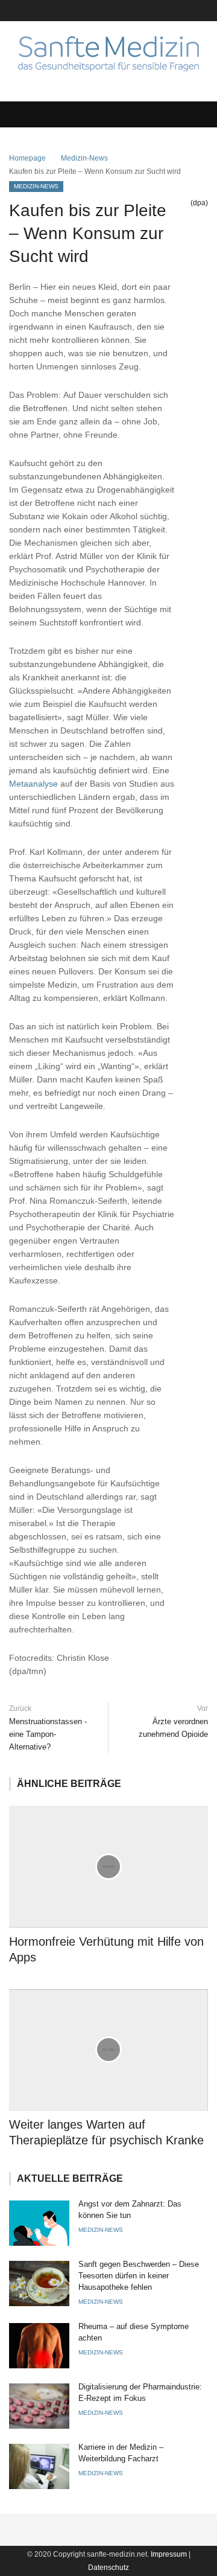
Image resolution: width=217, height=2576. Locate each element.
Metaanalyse (33, 784)
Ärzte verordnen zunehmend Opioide (173, 1728)
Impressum (169, 2554)
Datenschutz (108, 2568)
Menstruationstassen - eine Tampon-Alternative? (48, 1734)
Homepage (27, 158)
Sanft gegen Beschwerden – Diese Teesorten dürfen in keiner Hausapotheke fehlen (139, 2276)
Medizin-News (84, 158)
